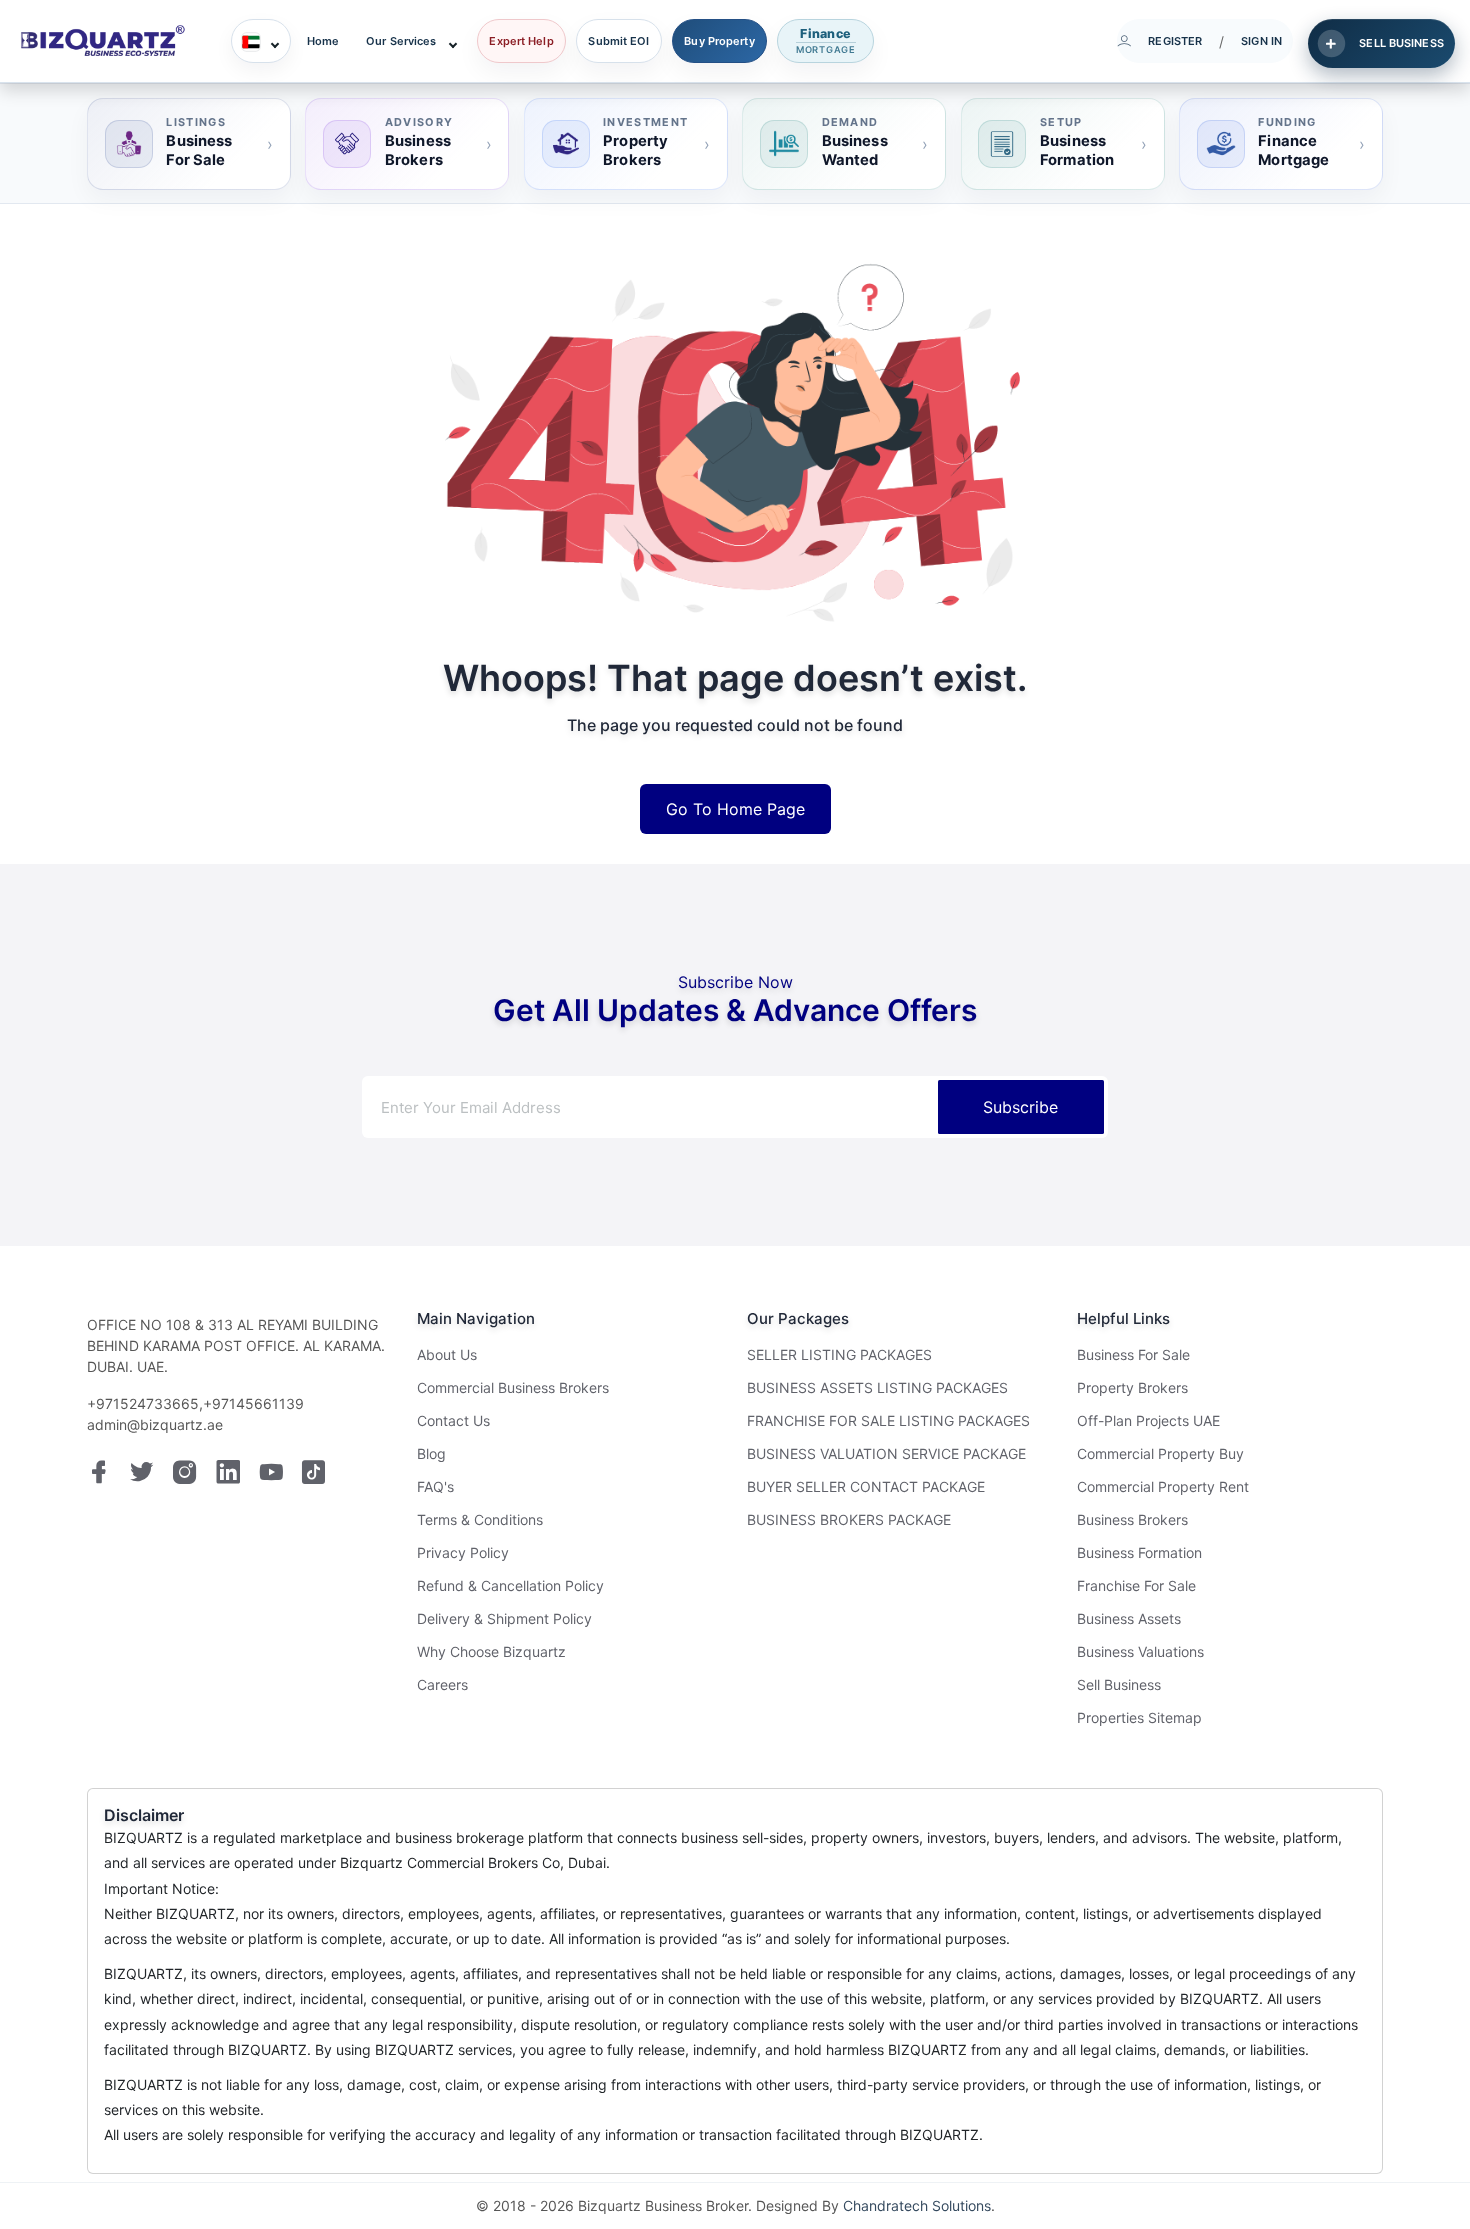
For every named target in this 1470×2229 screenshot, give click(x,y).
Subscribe (1020, 1107)
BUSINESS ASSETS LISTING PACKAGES (877, 1387)
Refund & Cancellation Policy (510, 1585)
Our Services (401, 41)
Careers (442, 1684)
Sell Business (1119, 1684)
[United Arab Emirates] (261, 41)
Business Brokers (1132, 1519)
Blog (431, 1453)
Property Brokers (1132, 1387)
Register (1175, 41)
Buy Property (719, 41)
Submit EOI (618, 41)
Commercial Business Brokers (513, 1387)
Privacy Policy (463, 1552)
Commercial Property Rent (1163, 1486)
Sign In (1261, 41)
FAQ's (435, 1486)
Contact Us (453, 1420)
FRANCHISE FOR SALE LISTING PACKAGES (888, 1420)
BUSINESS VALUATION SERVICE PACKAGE (886, 1453)
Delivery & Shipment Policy (504, 1618)
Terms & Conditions (480, 1519)
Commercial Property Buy (1160, 1453)
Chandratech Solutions (917, 2205)
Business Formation (1139, 1552)
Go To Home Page (735, 809)
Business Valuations (1140, 1651)
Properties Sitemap (1139, 1717)
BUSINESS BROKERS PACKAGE (849, 1519)
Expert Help (521, 41)
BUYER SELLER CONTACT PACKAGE (866, 1486)
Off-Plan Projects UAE (1148, 1420)
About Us (447, 1354)
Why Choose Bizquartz (491, 1651)
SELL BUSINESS (1401, 43)
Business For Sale (1133, 1354)
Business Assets (1129, 1618)
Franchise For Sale (1136, 1585)
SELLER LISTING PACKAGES (839, 1354)
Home (323, 41)
